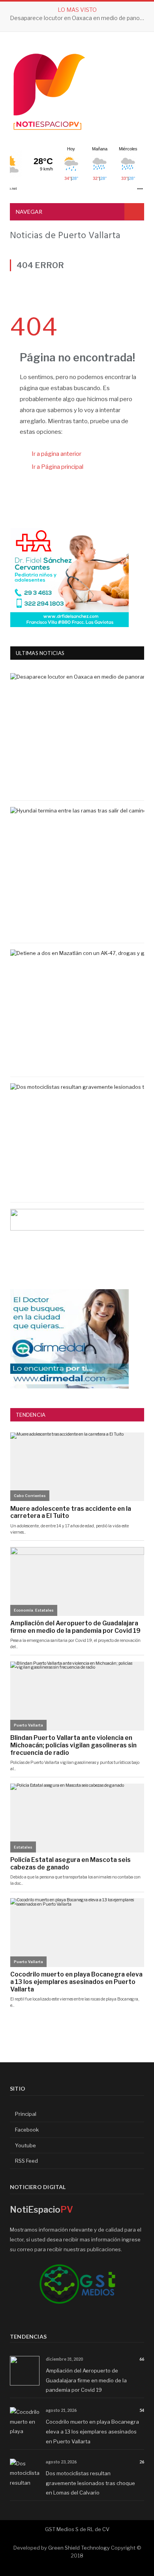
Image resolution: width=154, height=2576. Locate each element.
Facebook (26, 2130)
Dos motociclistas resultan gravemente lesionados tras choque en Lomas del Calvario (90, 2483)
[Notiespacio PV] (49, 90)
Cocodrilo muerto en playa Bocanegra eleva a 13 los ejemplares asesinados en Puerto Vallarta (92, 2431)
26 (142, 2462)
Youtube (25, 2145)
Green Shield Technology (79, 2548)
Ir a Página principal (57, 467)
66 (142, 2359)
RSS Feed (26, 2161)
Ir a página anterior (56, 454)
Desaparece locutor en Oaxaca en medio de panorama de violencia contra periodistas (79, 18)
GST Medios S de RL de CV (77, 2529)
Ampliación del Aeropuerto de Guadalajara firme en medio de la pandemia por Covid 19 (86, 2380)
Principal (25, 2114)
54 (142, 2410)
